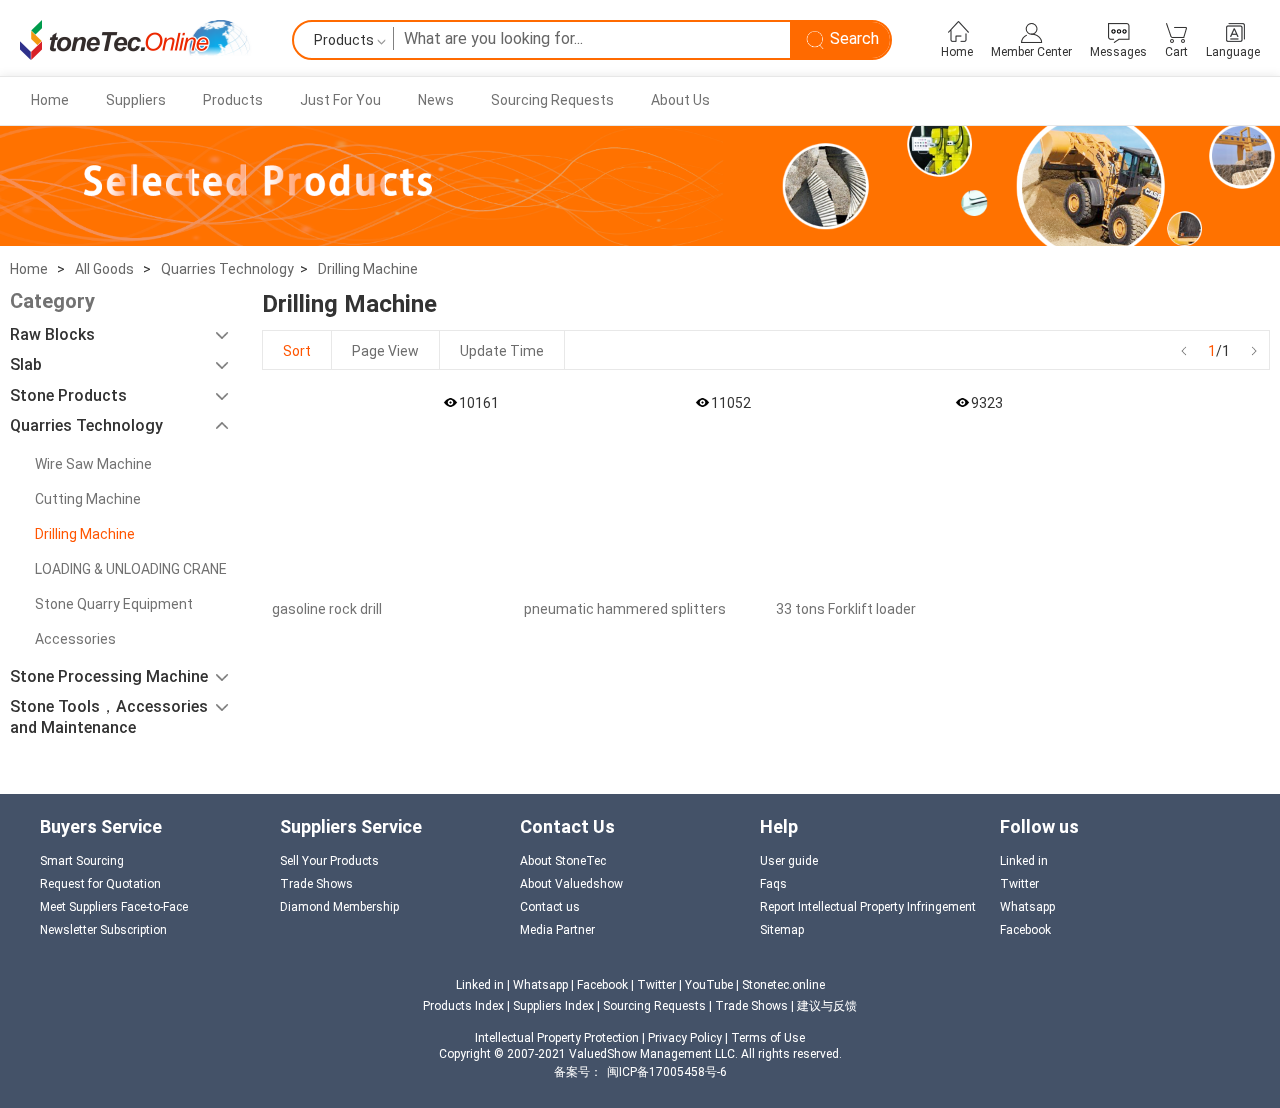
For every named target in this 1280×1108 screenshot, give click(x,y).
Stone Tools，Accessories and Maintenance (109, 717)
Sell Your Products (329, 861)
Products (233, 100)
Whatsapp (1027, 907)
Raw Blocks (52, 334)
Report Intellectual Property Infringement (868, 907)
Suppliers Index (555, 1006)
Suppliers (136, 100)
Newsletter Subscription (103, 930)
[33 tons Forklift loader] (887, 488)
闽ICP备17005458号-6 (667, 1072)
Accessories (75, 639)
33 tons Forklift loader (846, 609)
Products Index (463, 1006)
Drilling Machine (368, 269)
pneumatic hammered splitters (625, 609)
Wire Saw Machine (93, 464)
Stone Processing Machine (109, 676)
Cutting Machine (88, 499)
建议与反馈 (827, 1006)
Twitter (1019, 884)
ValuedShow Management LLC (652, 1054)
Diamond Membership (339, 907)
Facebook (1025, 930)
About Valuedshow (571, 884)
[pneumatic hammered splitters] (635, 488)
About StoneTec (563, 861)
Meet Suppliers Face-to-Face (114, 907)
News (436, 100)
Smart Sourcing (82, 861)
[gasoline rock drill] (383, 488)
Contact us (550, 907)
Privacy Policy (685, 1038)
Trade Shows (316, 884)
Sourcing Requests (552, 100)
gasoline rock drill (327, 609)
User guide (789, 861)
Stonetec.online (783, 985)
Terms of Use (768, 1038)
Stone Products (68, 395)
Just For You (340, 100)
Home (50, 100)
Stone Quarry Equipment (114, 604)
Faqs (773, 884)
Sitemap (782, 930)
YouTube (709, 985)
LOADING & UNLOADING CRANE (131, 569)
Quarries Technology (227, 269)
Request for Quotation (100, 884)
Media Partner (557, 930)
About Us (680, 100)
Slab (26, 364)
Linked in (1024, 861)
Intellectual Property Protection (557, 1038)
